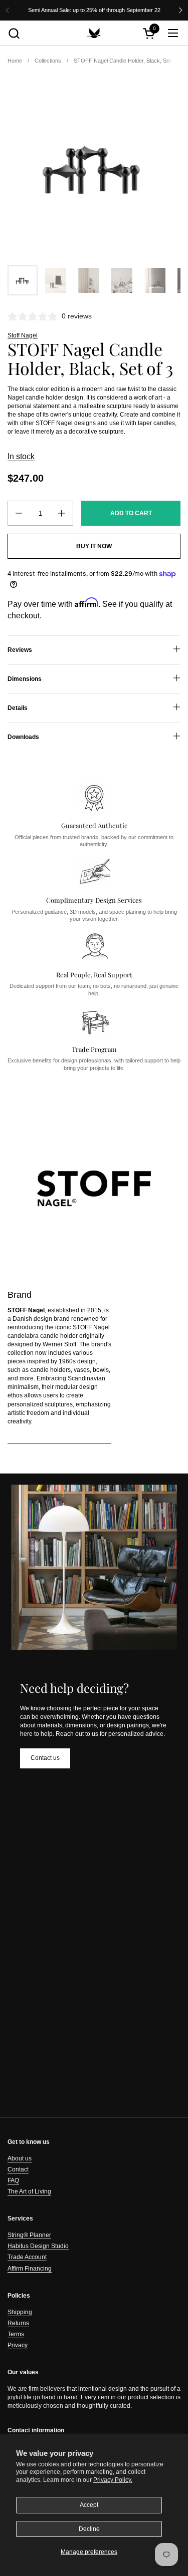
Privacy (18, 2345)
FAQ (13, 2180)
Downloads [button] (23, 737)
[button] (14, 33)
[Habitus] (94, 33)
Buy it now (94, 546)
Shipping (20, 2312)
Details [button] (18, 708)
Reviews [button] (20, 650)
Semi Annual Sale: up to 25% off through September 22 (94, 10)
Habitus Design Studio (38, 2246)
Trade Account (27, 2257)
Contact (18, 2169)
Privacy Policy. (113, 2480)
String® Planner (29, 2235)
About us (20, 2158)
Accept (89, 2505)
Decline (89, 2529)
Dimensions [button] (25, 679)
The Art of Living (29, 2191)
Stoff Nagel (23, 335)
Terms (16, 2334)
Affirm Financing (30, 2269)
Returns (18, 2323)
